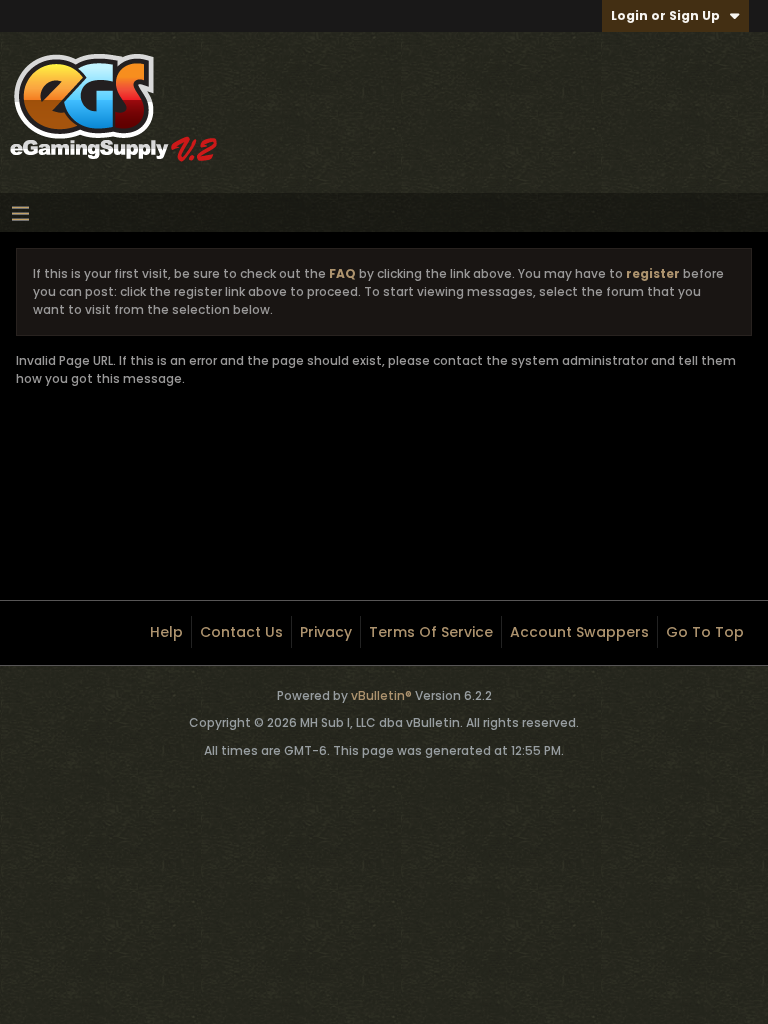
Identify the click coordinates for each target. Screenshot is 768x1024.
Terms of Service (431, 632)
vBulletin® (381, 695)
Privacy (326, 632)
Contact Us (241, 632)
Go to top (705, 632)
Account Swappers (579, 632)
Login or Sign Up (665, 15)
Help (166, 632)
